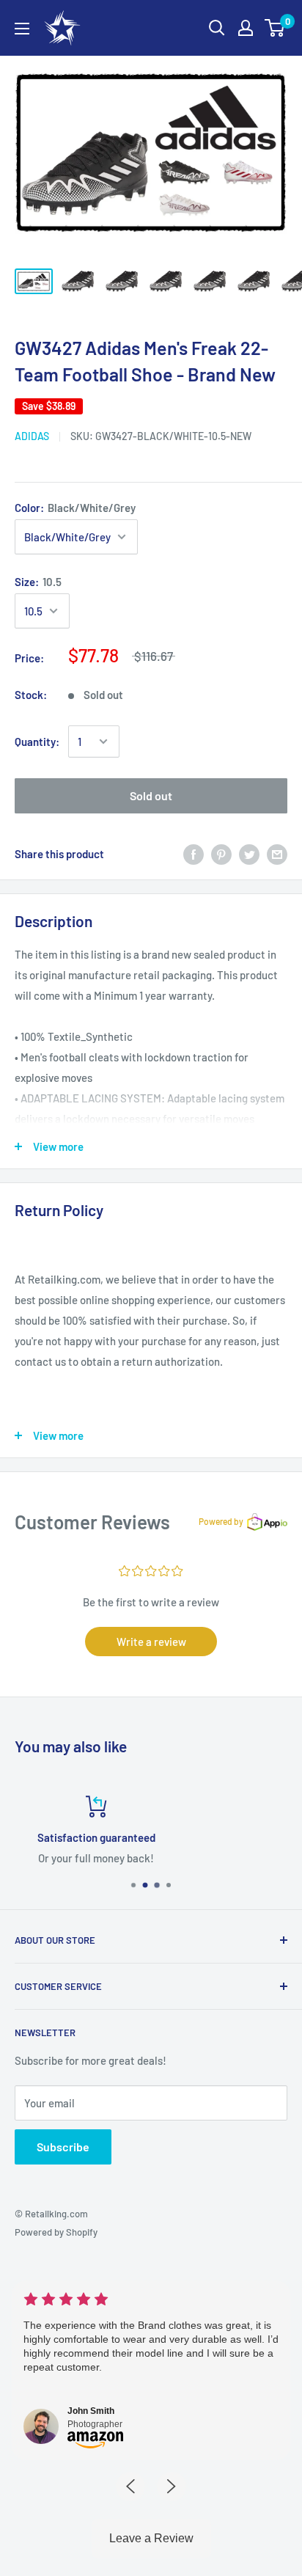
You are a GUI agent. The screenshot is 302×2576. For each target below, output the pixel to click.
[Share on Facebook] (194, 854)
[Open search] (217, 28)
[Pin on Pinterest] (221, 854)
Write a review (151, 1642)
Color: (75, 508)
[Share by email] (277, 854)
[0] (275, 28)
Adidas (32, 436)
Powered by (221, 1521)
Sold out (151, 795)
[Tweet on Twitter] (249, 854)
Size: (38, 582)
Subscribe (63, 2147)
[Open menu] (22, 29)
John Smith (91, 2411)
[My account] (246, 28)
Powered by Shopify (56, 2232)
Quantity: (37, 742)
